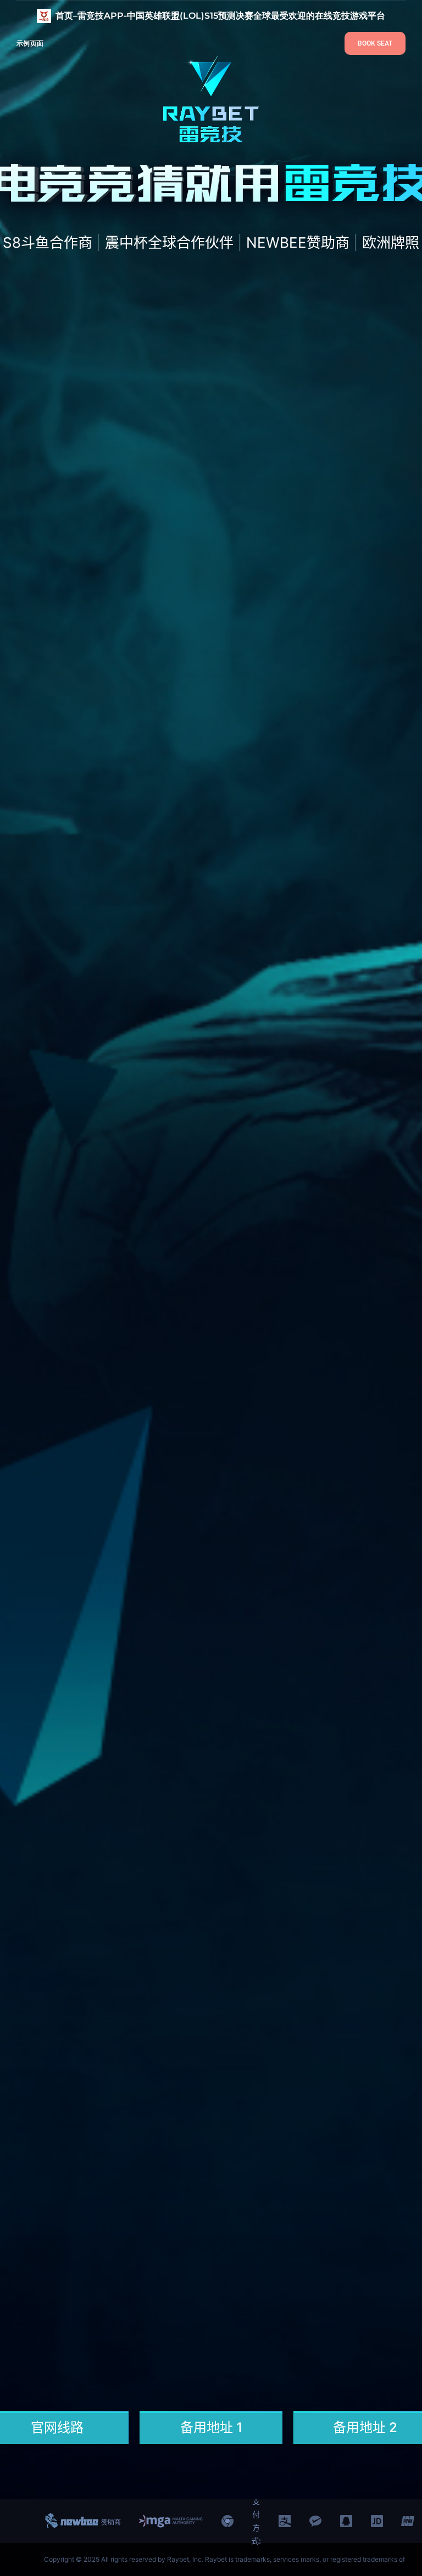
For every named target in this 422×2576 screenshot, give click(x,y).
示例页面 (30, 43)
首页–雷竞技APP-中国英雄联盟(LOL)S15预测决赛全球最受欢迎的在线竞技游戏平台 (220, 16)
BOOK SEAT (375, 43)
